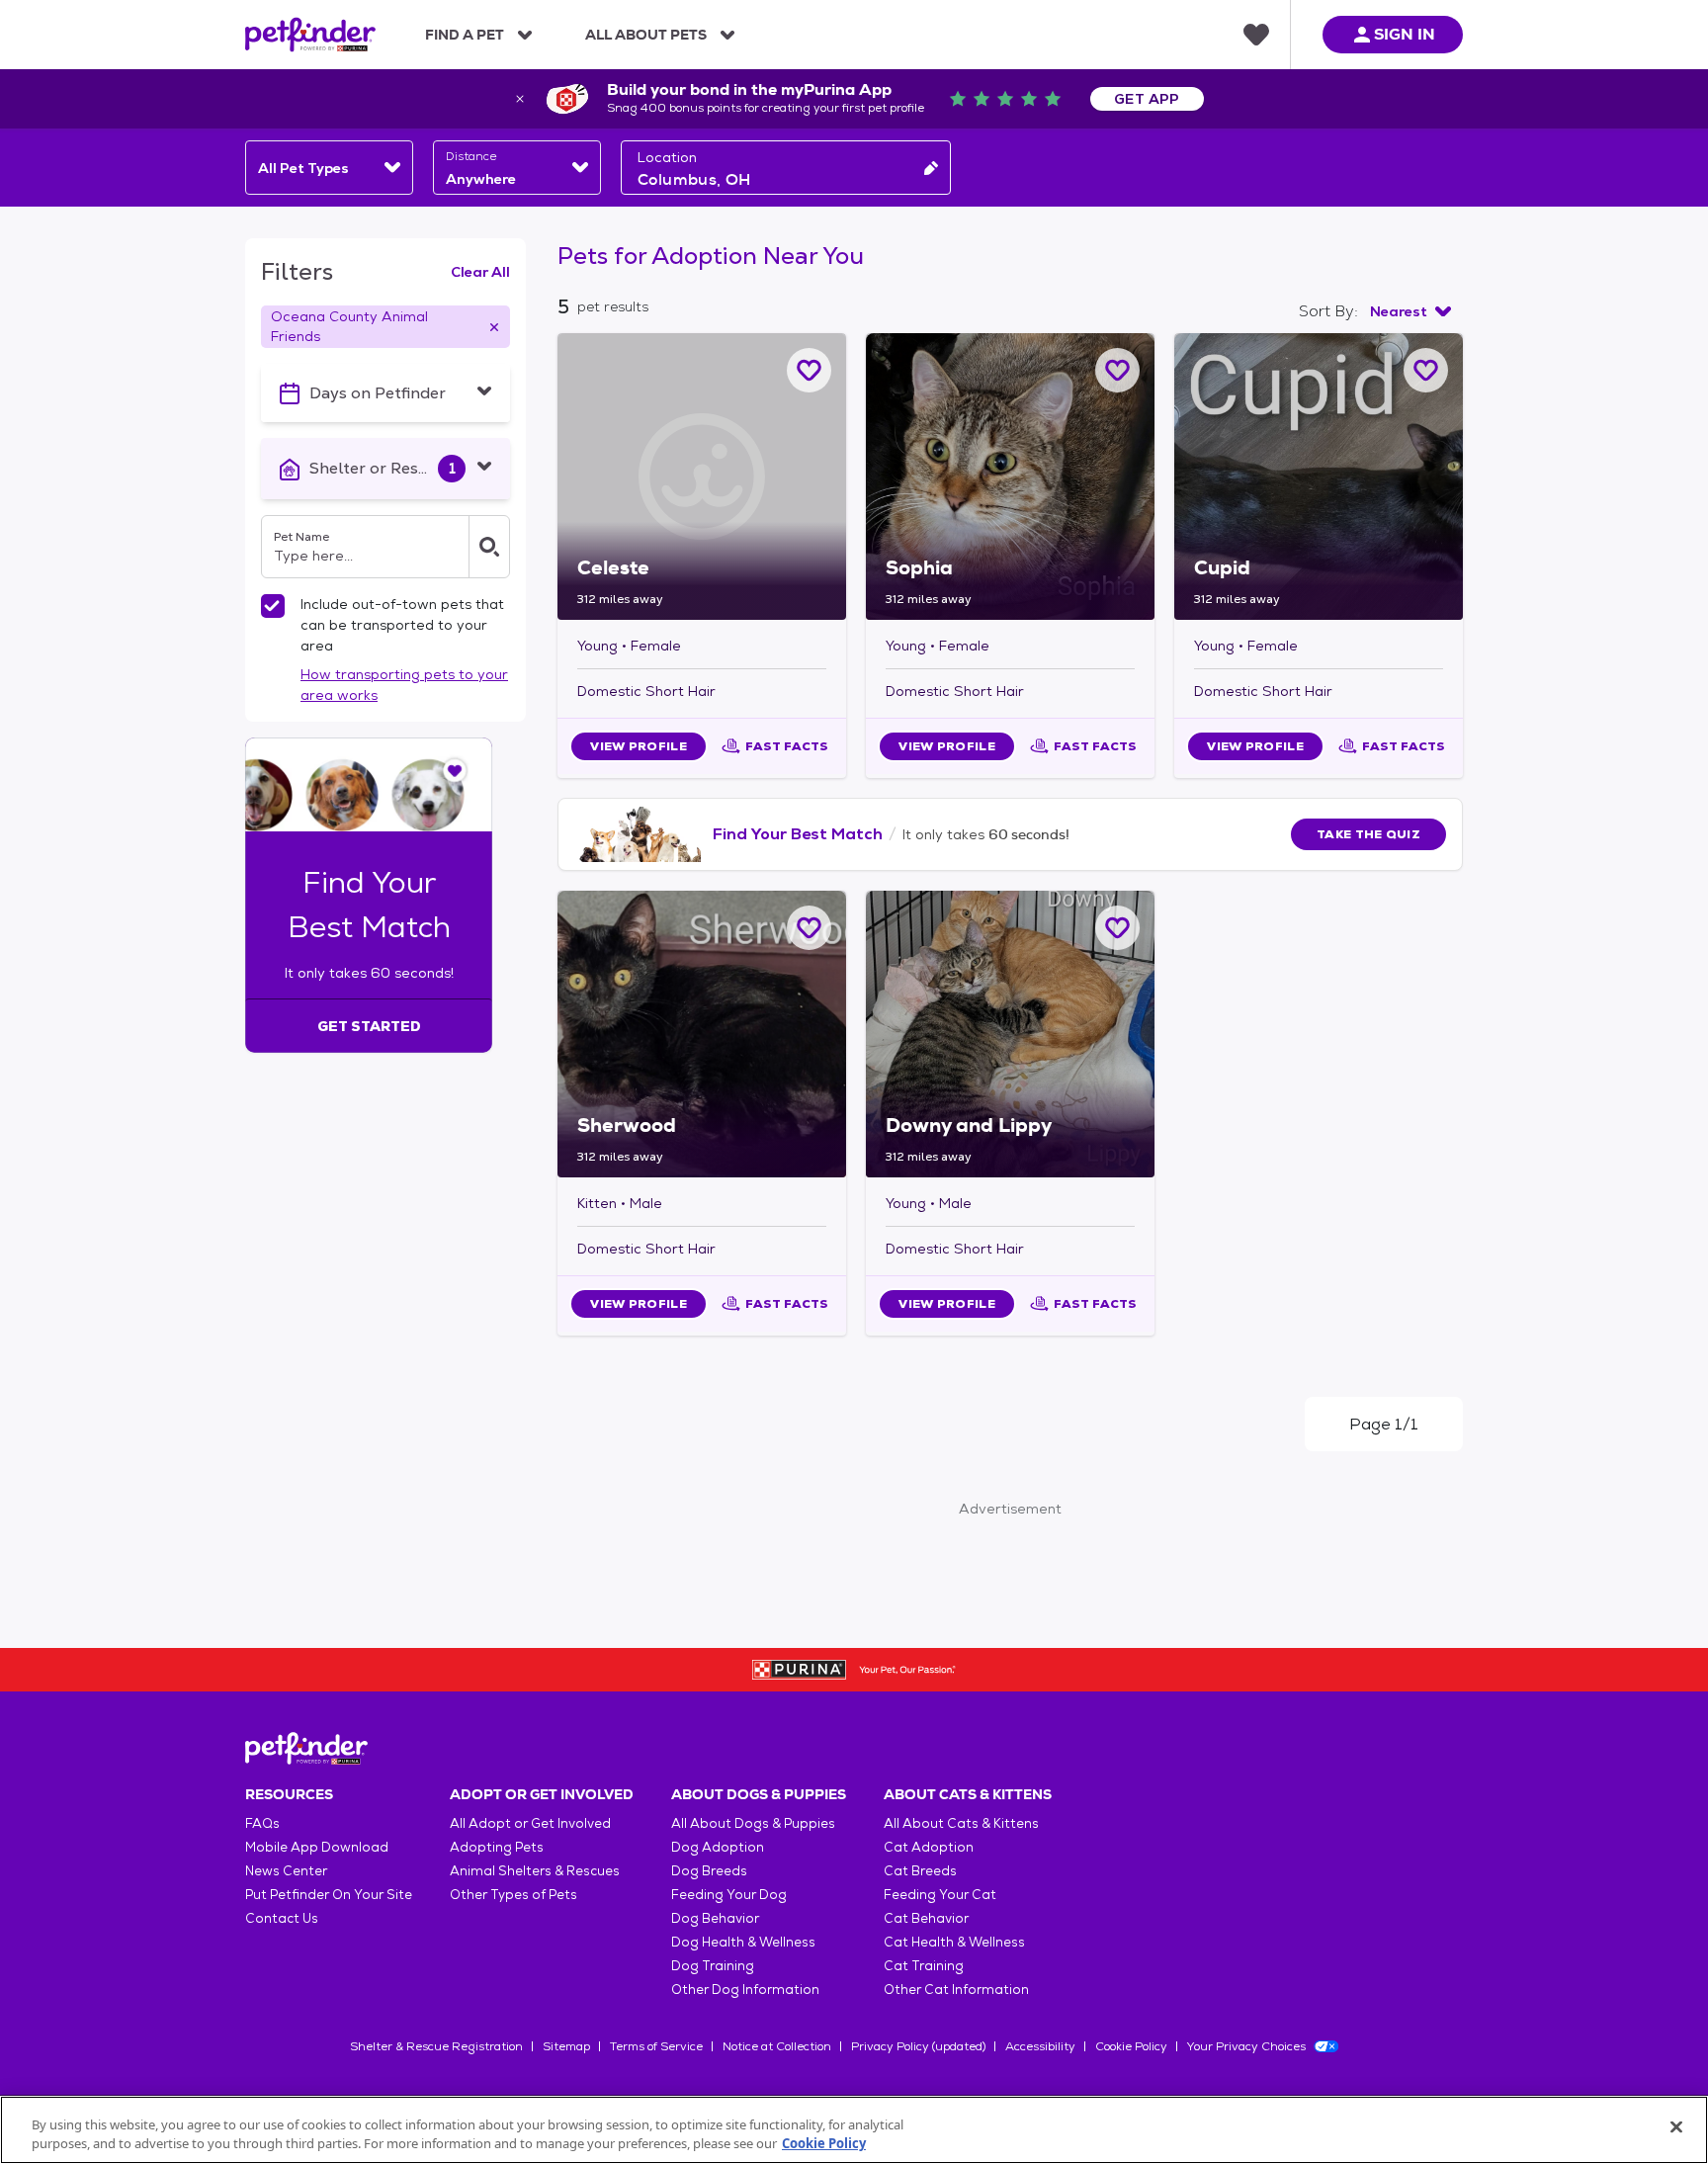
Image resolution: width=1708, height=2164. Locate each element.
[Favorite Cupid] (1426, 370)
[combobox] (329, 168)
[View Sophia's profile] (1010, 476)
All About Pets (646, 35)
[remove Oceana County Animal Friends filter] (494, 327)
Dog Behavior (715, 1918)
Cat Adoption (929, 1847)
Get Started (369, 1026)
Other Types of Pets (513, 1895)
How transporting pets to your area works (404, 685)
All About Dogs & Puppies (753, 1823)
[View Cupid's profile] (1319, 476)
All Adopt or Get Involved (530, 1823)
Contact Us (282, 1918)
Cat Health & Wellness (954, 1942)
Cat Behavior (926, 1918)
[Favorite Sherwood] (809, 928)
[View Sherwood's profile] (702, 1034)
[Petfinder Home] (310, 35)
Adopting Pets (497, 1847)
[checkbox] (273, 606)
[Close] (1676, 2127)
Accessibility (1040, 2046)
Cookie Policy (1131, 2046)
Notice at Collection (777, 2046)
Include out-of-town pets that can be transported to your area (402, 625)
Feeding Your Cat (940, 1895)
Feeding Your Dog (729, 1895)
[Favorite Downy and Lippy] (1117, 928)
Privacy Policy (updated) (918, 2046)
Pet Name (301, 537)
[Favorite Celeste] (809, 370)
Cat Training (924, 1966)
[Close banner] (520, 99)
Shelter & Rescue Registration (436, 2046)
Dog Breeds (709, 1871)
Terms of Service (656, 2046)
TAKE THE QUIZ (1368, 834)
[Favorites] (1256, 35)
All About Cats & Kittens (961, 1823)
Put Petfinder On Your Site (329, 1895)
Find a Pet (465, 35)
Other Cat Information (956, 1990)
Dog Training (713, 1966)
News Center (286, 1871)
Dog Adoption (718, 1847)
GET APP (1147, 99)
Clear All (480, 272)
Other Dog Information (745, 1990)
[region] (854, 2130)
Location (667, 157)
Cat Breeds (920, 1871)
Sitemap (566, 2046)
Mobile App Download (317, 1847)
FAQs (262, 1823)
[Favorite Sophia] (1117, 370)
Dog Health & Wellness (743, 1942)
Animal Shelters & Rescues (535, 1871)
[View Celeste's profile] (702, 476)
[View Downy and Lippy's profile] (1010, 1034)
